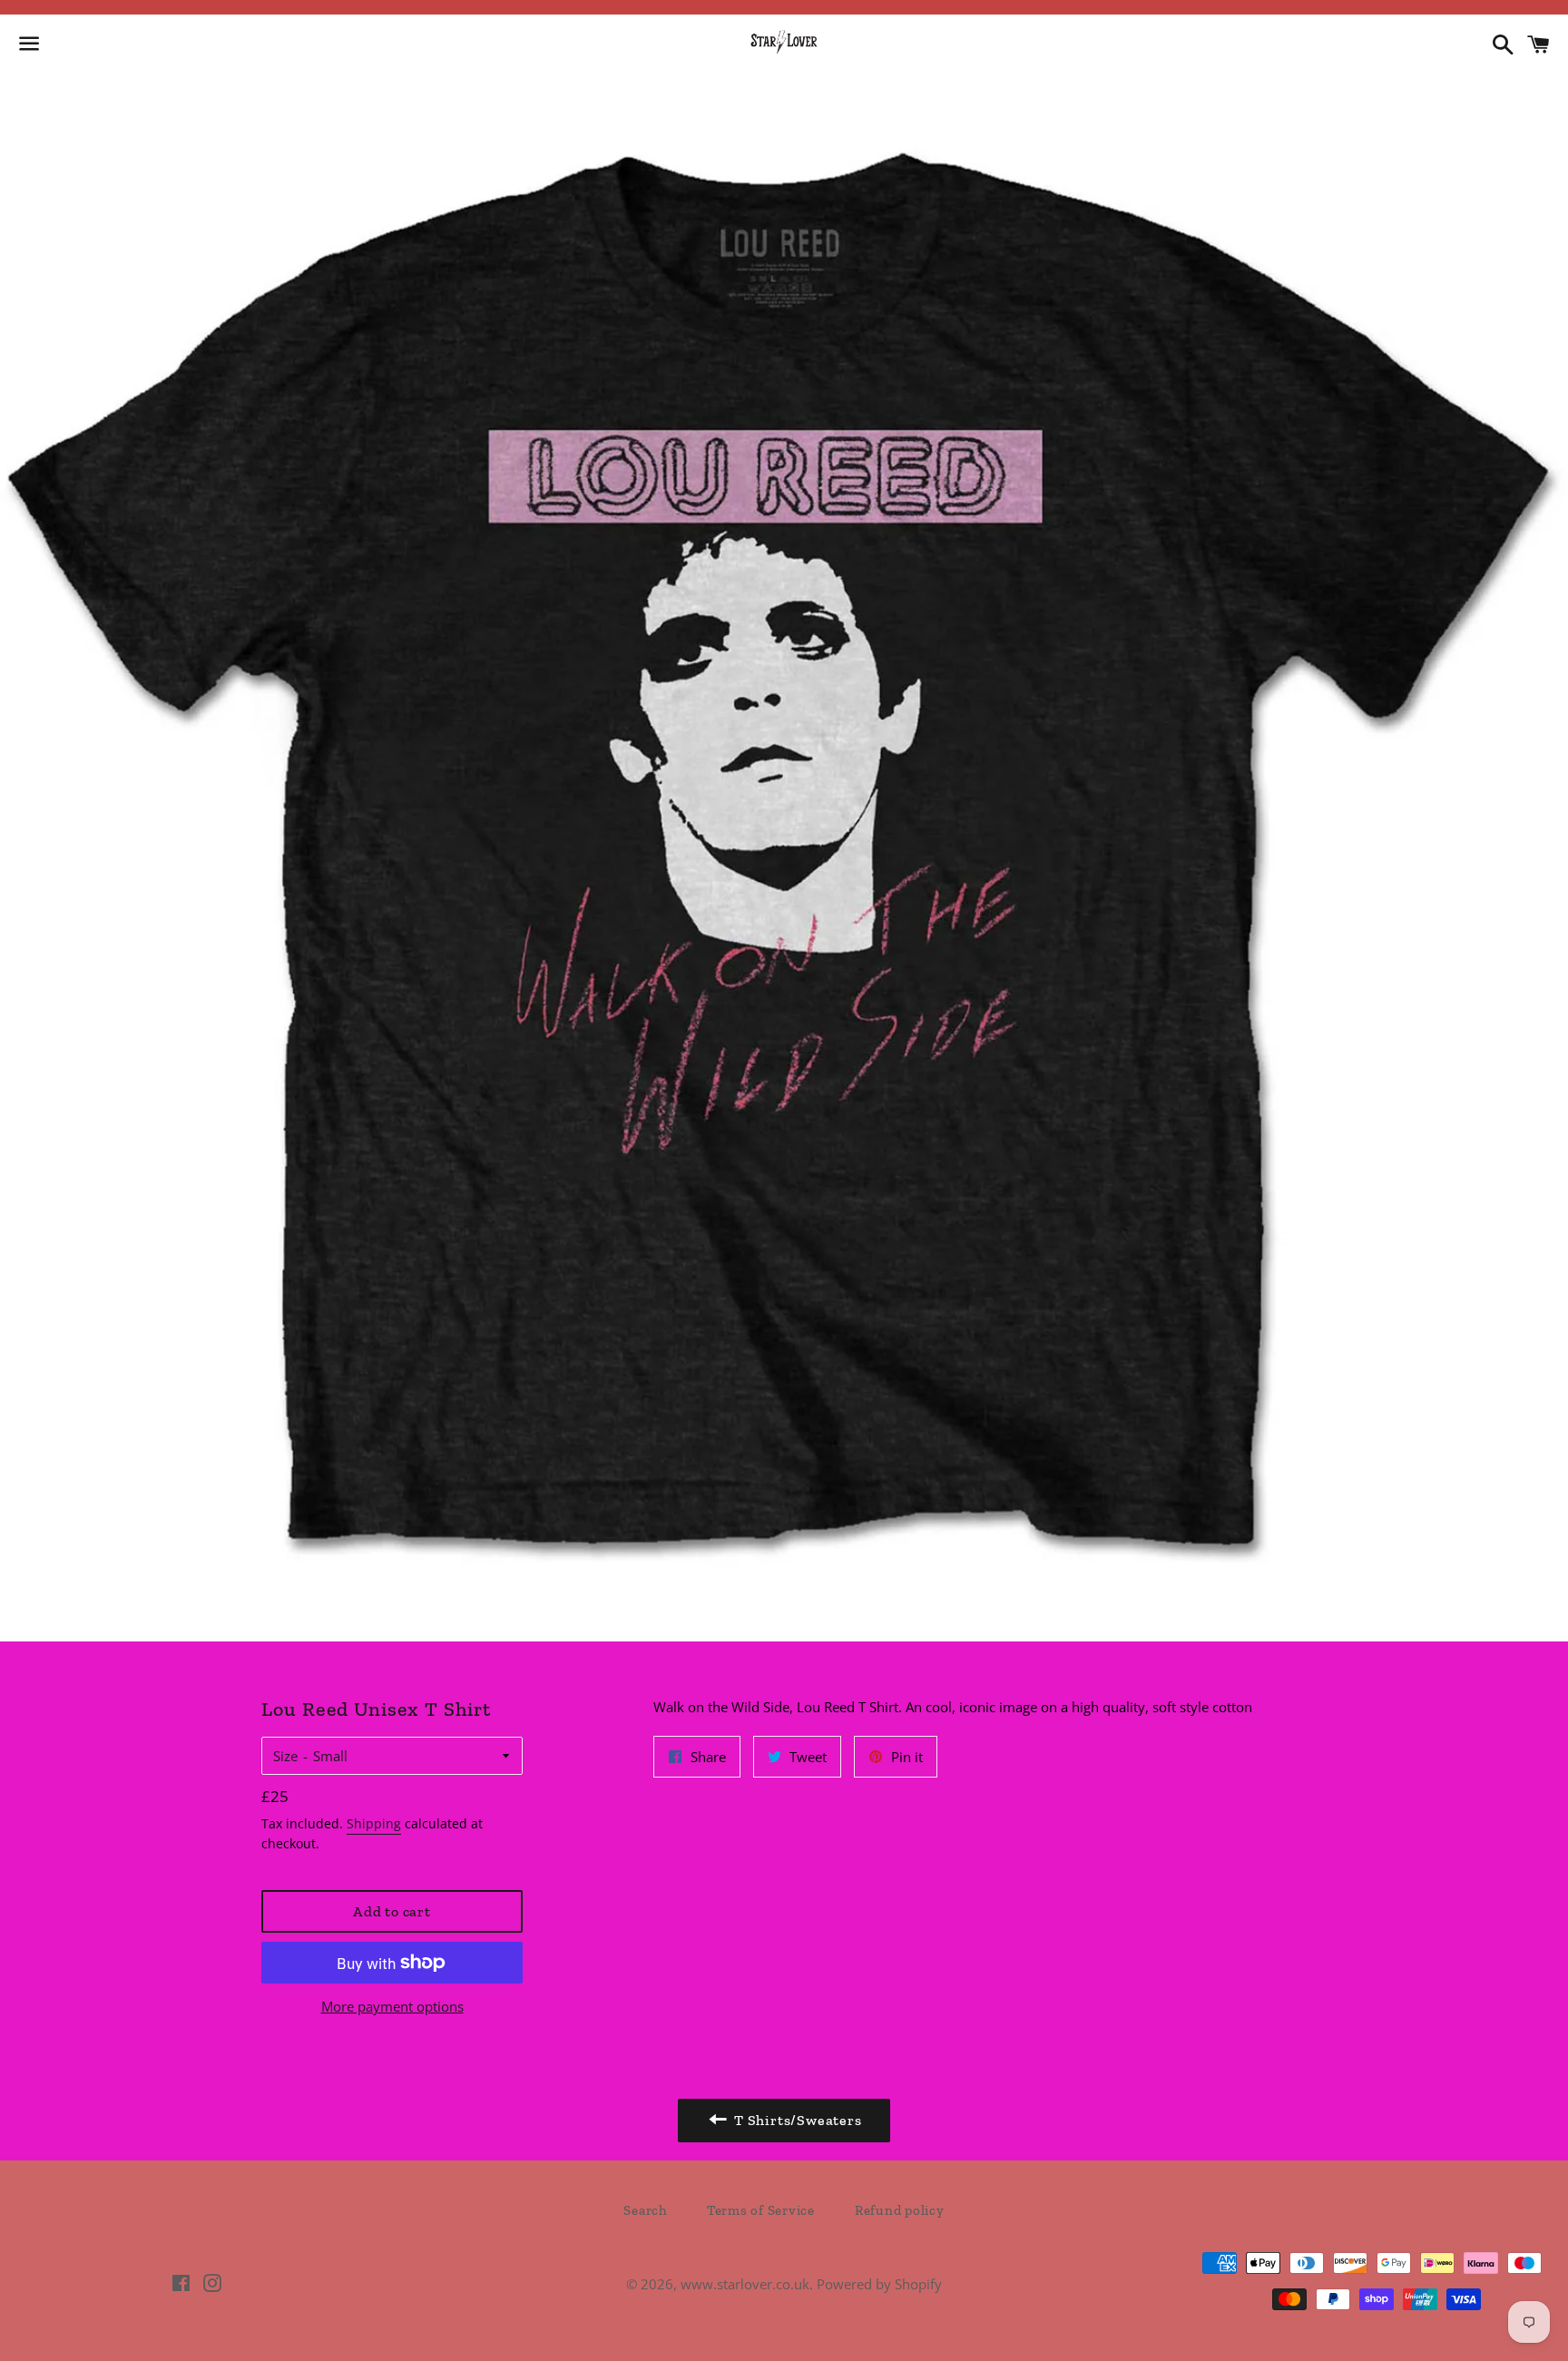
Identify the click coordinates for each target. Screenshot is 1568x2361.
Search (645, 2210)
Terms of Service (761, 2210)
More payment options (392, 2006)
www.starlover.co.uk (745, 2284)
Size (285, 1756)
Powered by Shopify (879, 2284)
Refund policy (900, 2210)
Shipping (374, 1823)
